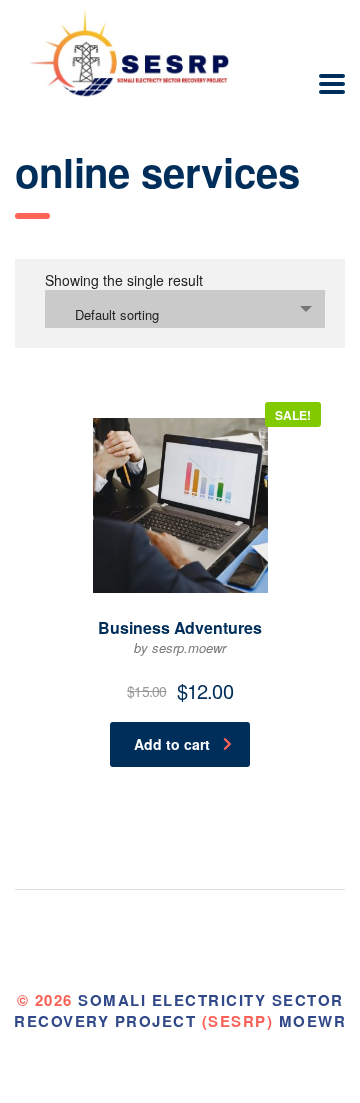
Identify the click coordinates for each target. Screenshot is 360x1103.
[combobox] (185, 309)
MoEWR (313, 1021)
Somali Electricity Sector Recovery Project (179, 1010)
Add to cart (172, 744)
